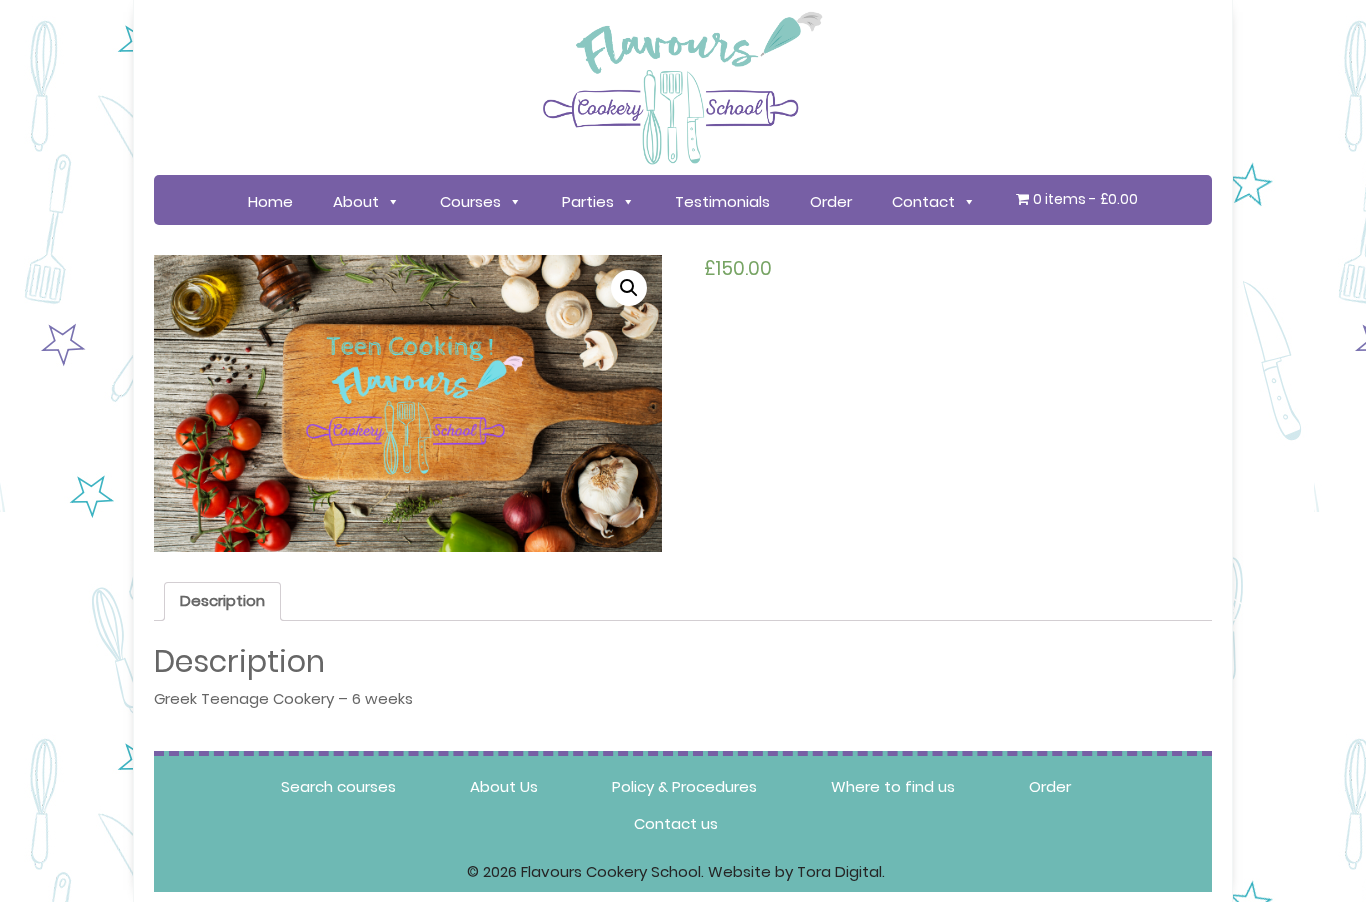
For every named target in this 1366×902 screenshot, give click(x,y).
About (356, 201)
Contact (923, 201)
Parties (588, 201)
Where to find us (893, 786)
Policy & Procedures (684, 786)
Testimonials (722, 201)
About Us (504, 786)
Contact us (676, 823)
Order (831, 201)
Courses (470, 201)
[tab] (222, 602)
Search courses (338, 786)
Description (222, 600)
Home (270, 201)
